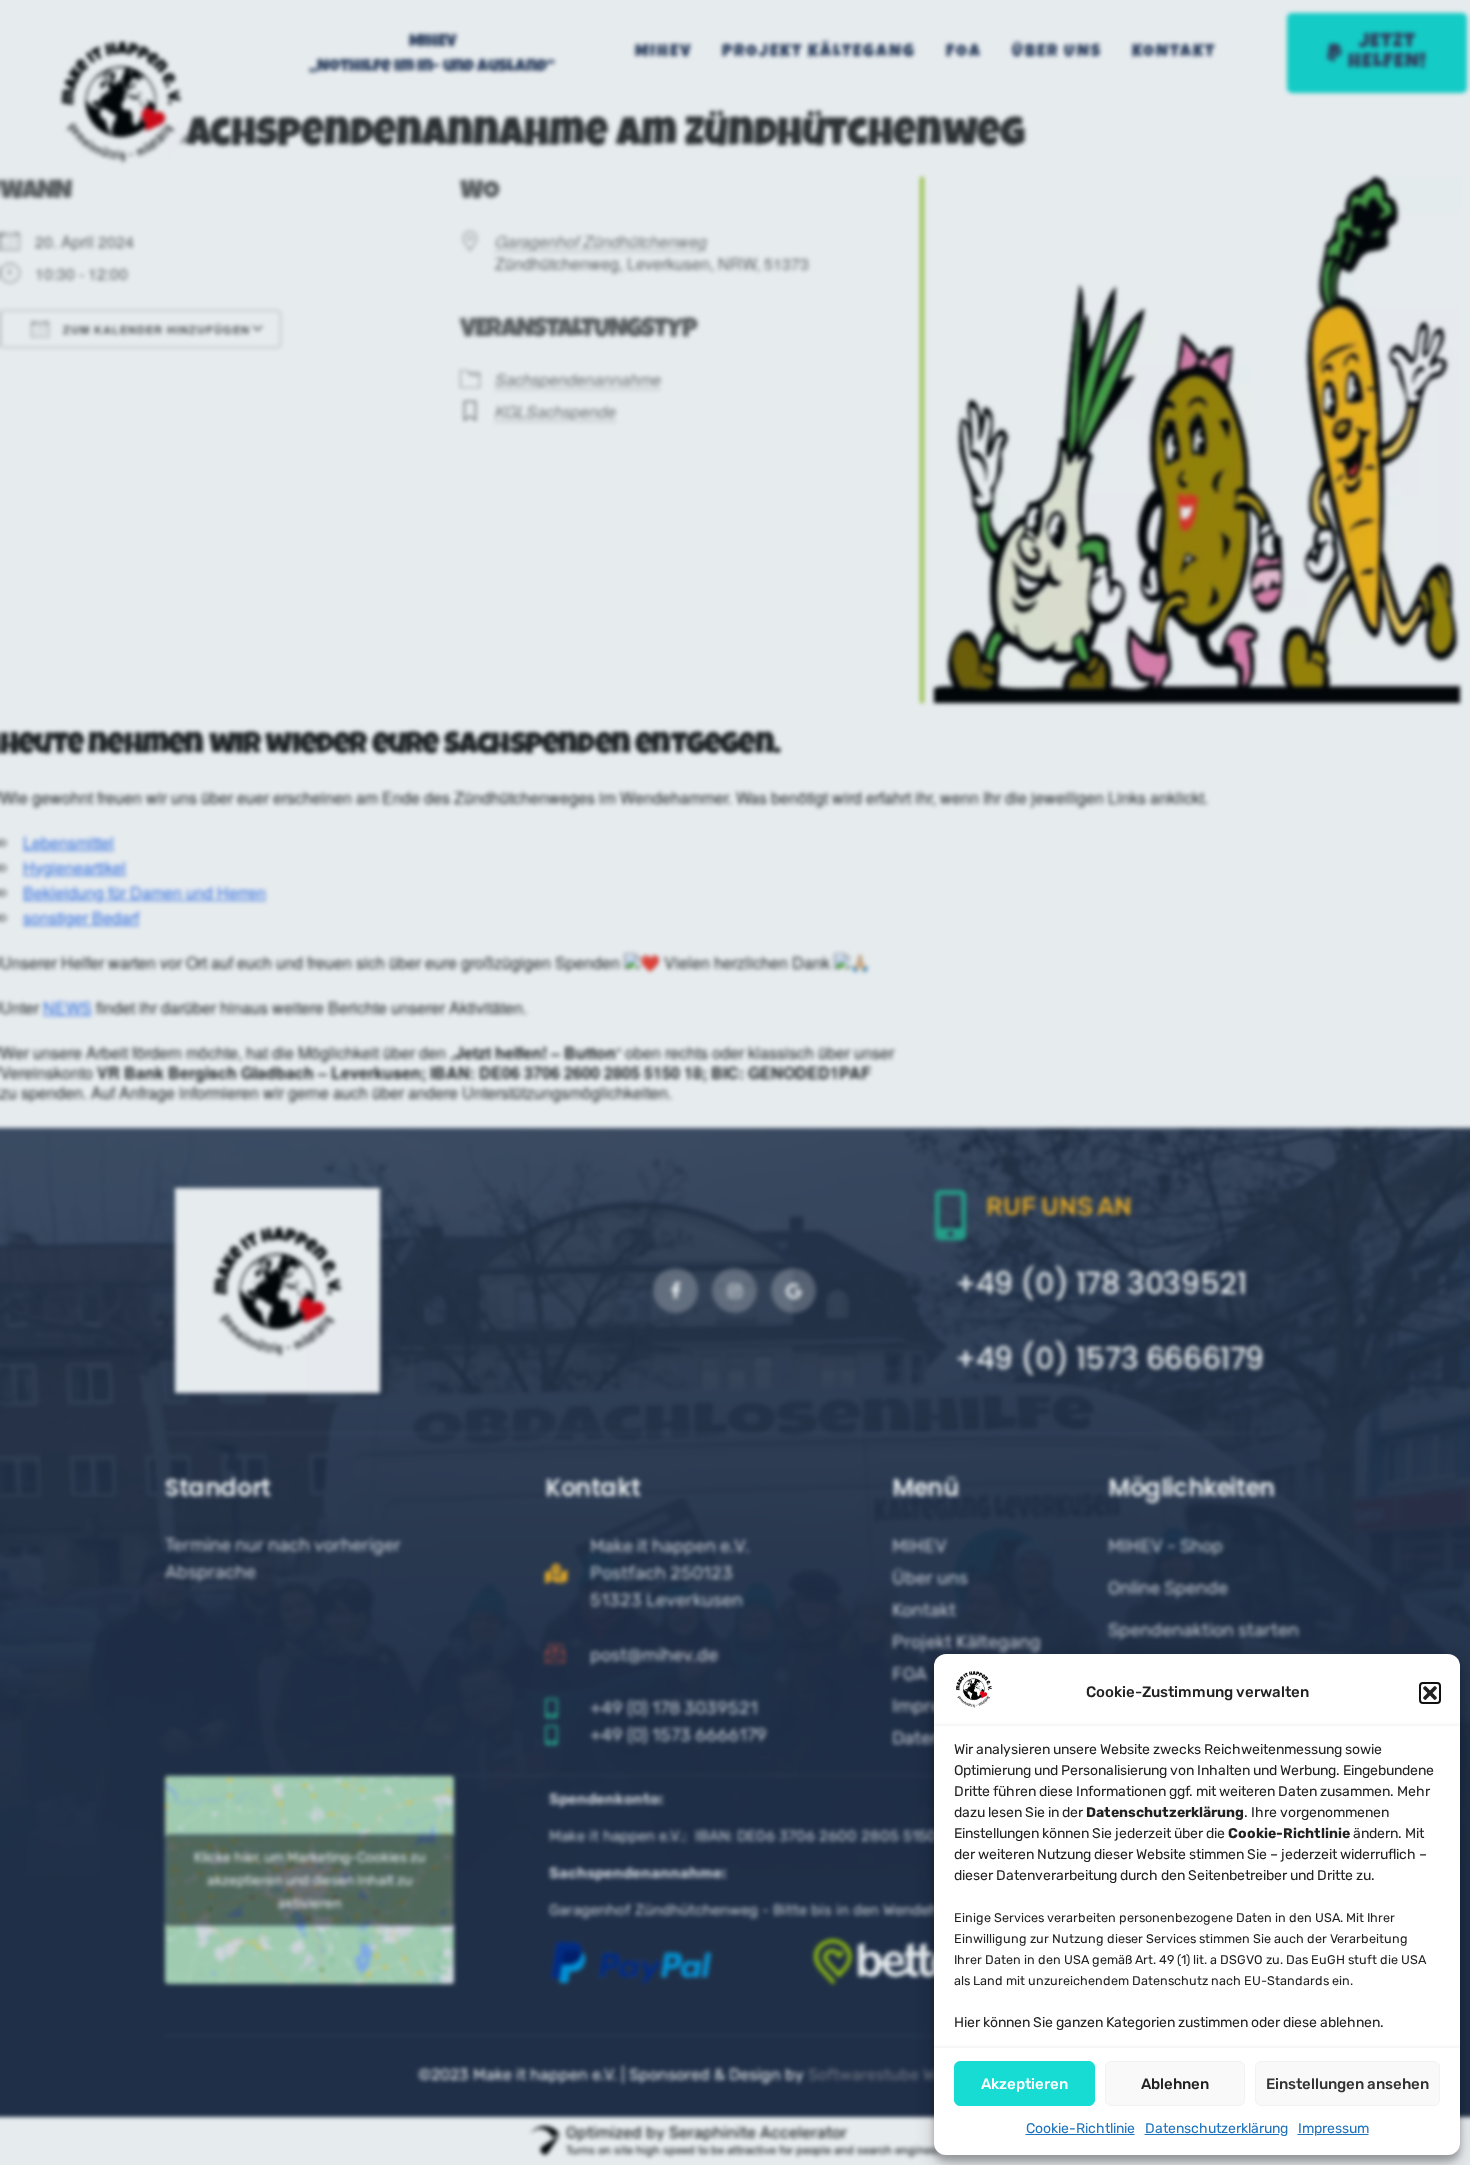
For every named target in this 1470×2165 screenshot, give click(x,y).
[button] (1430, 1693)
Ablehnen (1175, 2084)
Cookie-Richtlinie (1080, 2128)
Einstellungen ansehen (1347, 2084)
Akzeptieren (1024, 2084)
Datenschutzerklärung (1216, 2128)
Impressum (1333, 2128)
